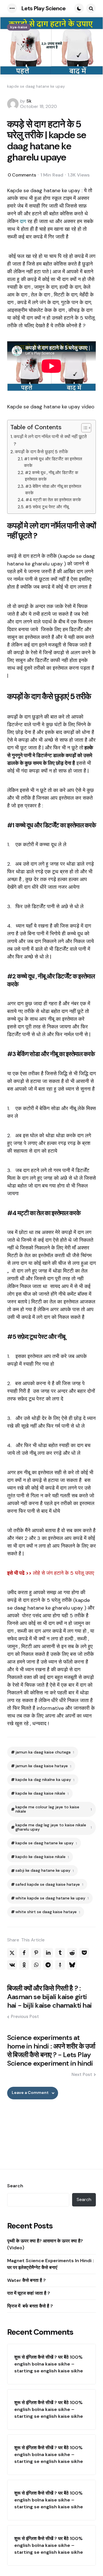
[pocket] (84, 1953)
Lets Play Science (43, 8)
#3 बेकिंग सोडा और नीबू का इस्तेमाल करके (53, 490)
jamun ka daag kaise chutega (45, 1752)
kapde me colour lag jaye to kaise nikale (54, 1809)
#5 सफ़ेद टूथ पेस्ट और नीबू (47, 507)
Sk (29, 101)
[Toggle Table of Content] (83, 428)
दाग (23, 221)
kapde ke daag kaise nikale (42, 1793)
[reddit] (72, 1953)
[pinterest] (36, 1953)
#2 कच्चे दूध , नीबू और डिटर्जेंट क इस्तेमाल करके (51, 476)
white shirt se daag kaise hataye (48, 1912)
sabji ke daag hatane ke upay (45, 1870)
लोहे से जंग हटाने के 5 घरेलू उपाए (64, 1573)
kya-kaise (19, 27)
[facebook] (24, 1953)
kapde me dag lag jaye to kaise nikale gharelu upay (54, 1827)
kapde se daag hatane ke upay (46, 1843)
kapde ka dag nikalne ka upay (45, 1780)
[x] (12, 1953)
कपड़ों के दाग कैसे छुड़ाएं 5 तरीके (41, 452)
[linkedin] (48, 1953)
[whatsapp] (36, 1965)
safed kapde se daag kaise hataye (49, 1884)
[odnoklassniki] (24, 1965)
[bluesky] (72, 1965)
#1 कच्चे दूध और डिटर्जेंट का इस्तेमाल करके (53, 462)
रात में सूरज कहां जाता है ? (29, 2293)
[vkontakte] (12, 1965)
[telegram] (48, 1965)
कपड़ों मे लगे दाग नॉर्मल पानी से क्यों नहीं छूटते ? (50, 440)
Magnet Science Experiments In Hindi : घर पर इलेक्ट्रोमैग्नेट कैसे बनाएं (50, 2264)
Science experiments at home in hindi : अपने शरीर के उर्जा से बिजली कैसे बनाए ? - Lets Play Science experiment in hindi (51, 2051)
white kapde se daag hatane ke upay (52, 1898)
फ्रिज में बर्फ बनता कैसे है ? (31, 2306)
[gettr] (60, 1965)
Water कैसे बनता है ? (26, 2280)
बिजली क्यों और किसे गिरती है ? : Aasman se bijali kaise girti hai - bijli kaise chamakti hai (49, 1997)
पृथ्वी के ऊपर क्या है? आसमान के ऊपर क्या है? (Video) (45, 2244)
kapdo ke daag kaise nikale (42, 1857)
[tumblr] (60, 1953)
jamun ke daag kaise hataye (43, 1766)
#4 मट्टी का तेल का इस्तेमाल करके (53, 500)
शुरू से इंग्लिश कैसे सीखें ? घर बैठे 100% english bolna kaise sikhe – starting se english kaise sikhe (49, 2364)
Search (15, 2186)
